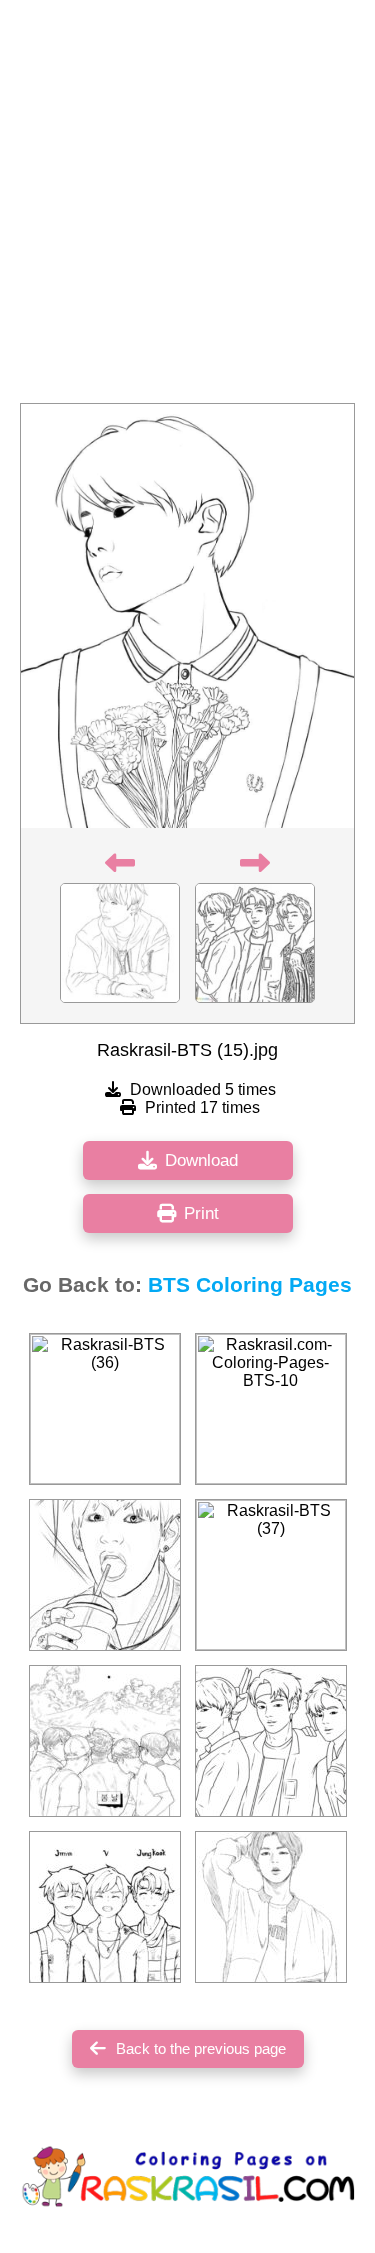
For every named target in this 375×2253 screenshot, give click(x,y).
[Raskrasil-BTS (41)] (271, 1907)
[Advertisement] (187, 207)
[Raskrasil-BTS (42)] (105, 1575)
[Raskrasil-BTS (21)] (105, 1907)
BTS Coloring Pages (250, 1285)
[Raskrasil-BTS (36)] (105, 1409)
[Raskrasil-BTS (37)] (271, 1575)
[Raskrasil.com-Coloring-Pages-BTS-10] (271, 1409)
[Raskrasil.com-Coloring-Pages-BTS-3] (271, 1741)
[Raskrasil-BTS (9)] (105, 1741)
